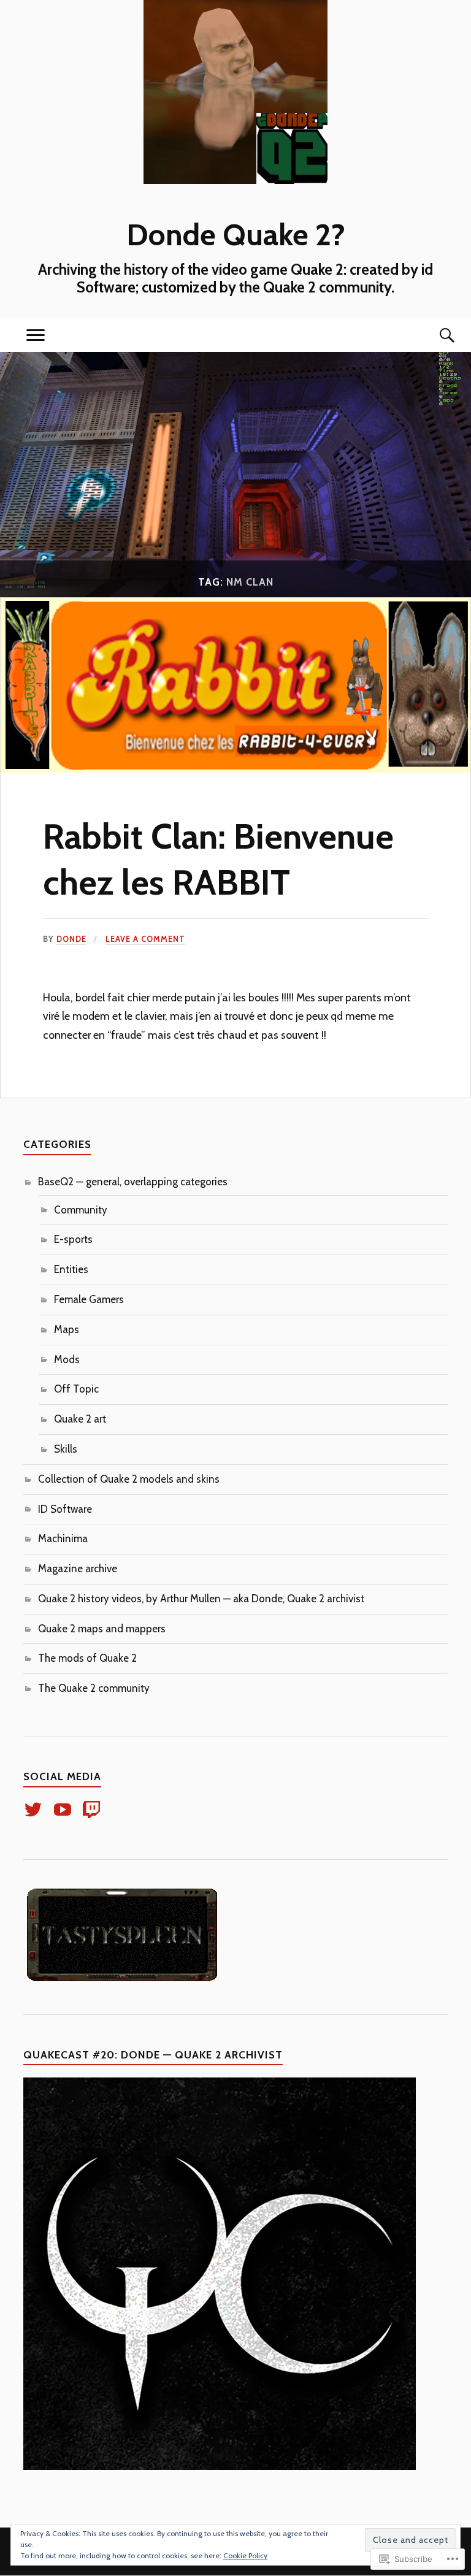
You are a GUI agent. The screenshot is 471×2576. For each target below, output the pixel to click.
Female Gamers (89, 1299)
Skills (66, 1449)
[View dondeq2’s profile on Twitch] (94, 1810)
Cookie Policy (245, 2555)
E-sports (73, 1239)
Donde (71, 939)
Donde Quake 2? (236, 234)
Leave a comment (145, 939)
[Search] (435, 335)
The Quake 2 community (94, 1688)
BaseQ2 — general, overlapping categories (133, 1182)
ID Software (65, 1509)
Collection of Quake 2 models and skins (129, 1479)
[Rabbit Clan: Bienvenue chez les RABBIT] (235, 769)
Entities (71, 1269)
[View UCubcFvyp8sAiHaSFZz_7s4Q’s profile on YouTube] (65, 1810)
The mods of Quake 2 (87, 1658)
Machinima (63, 1538)
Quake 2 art (80, 1419)
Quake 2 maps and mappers (102, 1629)
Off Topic (76, 1389)
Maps (67, 1329)
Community (81, 1210)
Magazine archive (78, 1569)
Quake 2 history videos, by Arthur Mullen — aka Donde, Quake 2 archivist (201, 1599)
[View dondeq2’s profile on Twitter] (35, 1810)
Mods (67, 1359)
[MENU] (36, 335)
